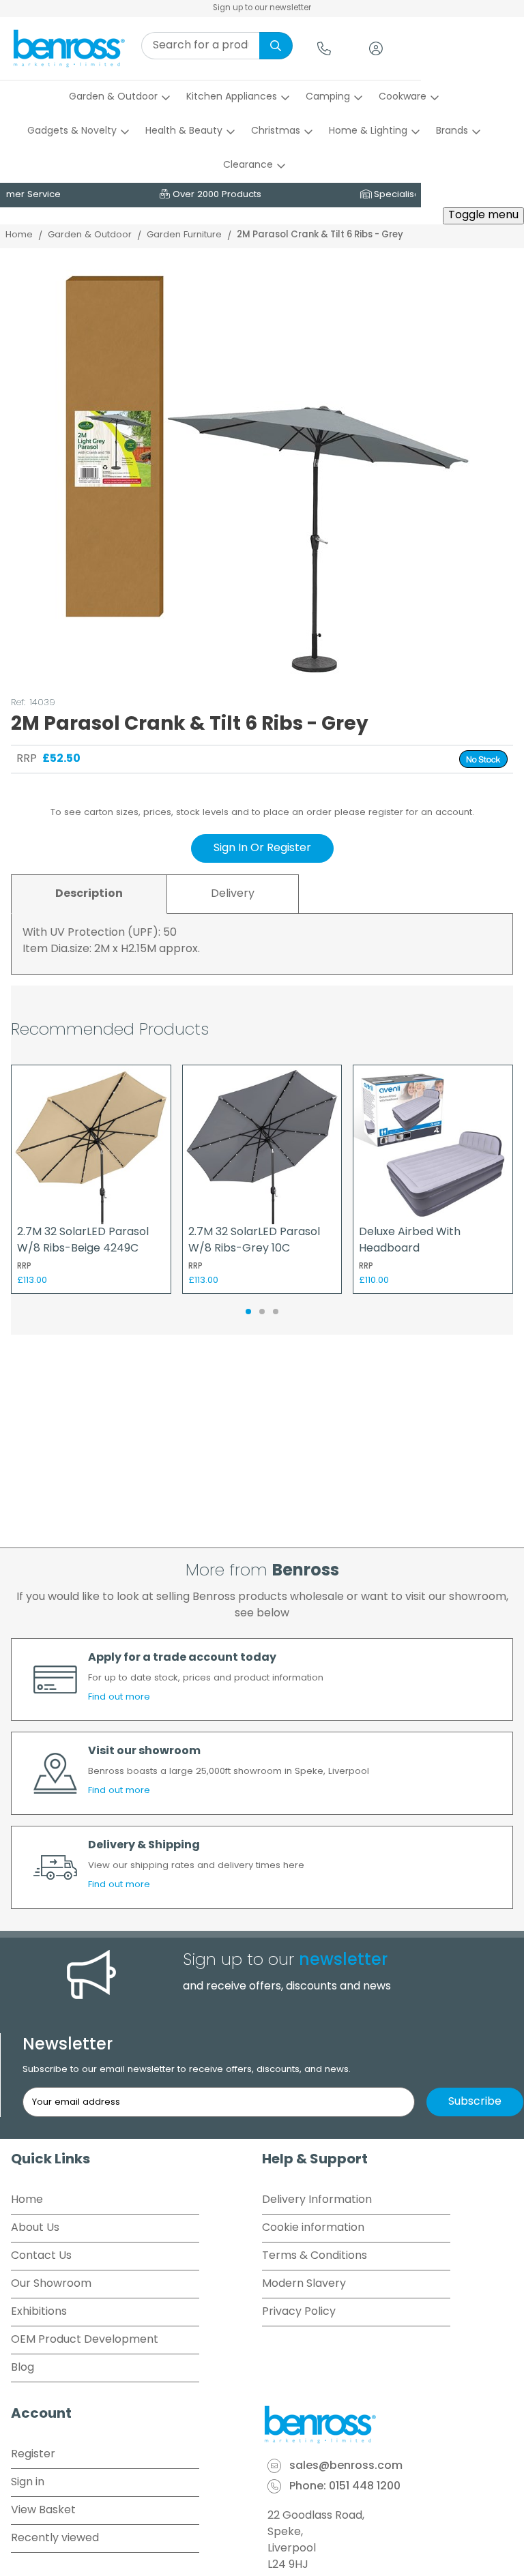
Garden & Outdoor (113, 97)
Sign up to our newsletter (262, 8)
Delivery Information (317, 2200)
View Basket (43, 2511)
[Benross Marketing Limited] (388, 2425)
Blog (23, 2368)
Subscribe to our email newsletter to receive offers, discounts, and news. (187, 2070)
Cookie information (313, 2228)
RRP (27, 759)
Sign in (28, 2483)
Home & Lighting (368, 131)
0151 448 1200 (365, 2487)
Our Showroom (51, 2284)
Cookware (403, 97)
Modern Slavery (304, 2284)
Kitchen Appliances (232, 97)
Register (33, 2455)
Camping (328, 97)
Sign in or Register (262, 848)
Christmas (276, 131)
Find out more (119, 1697)
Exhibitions (39, 2312)
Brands (452, 131)
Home (19, 235)
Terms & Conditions (315, 2256)
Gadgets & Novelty (72, 131)
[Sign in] (376, 48)
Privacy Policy (299, 2312)
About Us (35, 2228)
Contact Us (41, 2256)
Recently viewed (55, 2538)
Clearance (248, 165)
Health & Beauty (184, 131)
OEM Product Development (85, 2340)
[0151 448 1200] (324, 48)
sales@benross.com (346, 2466)
